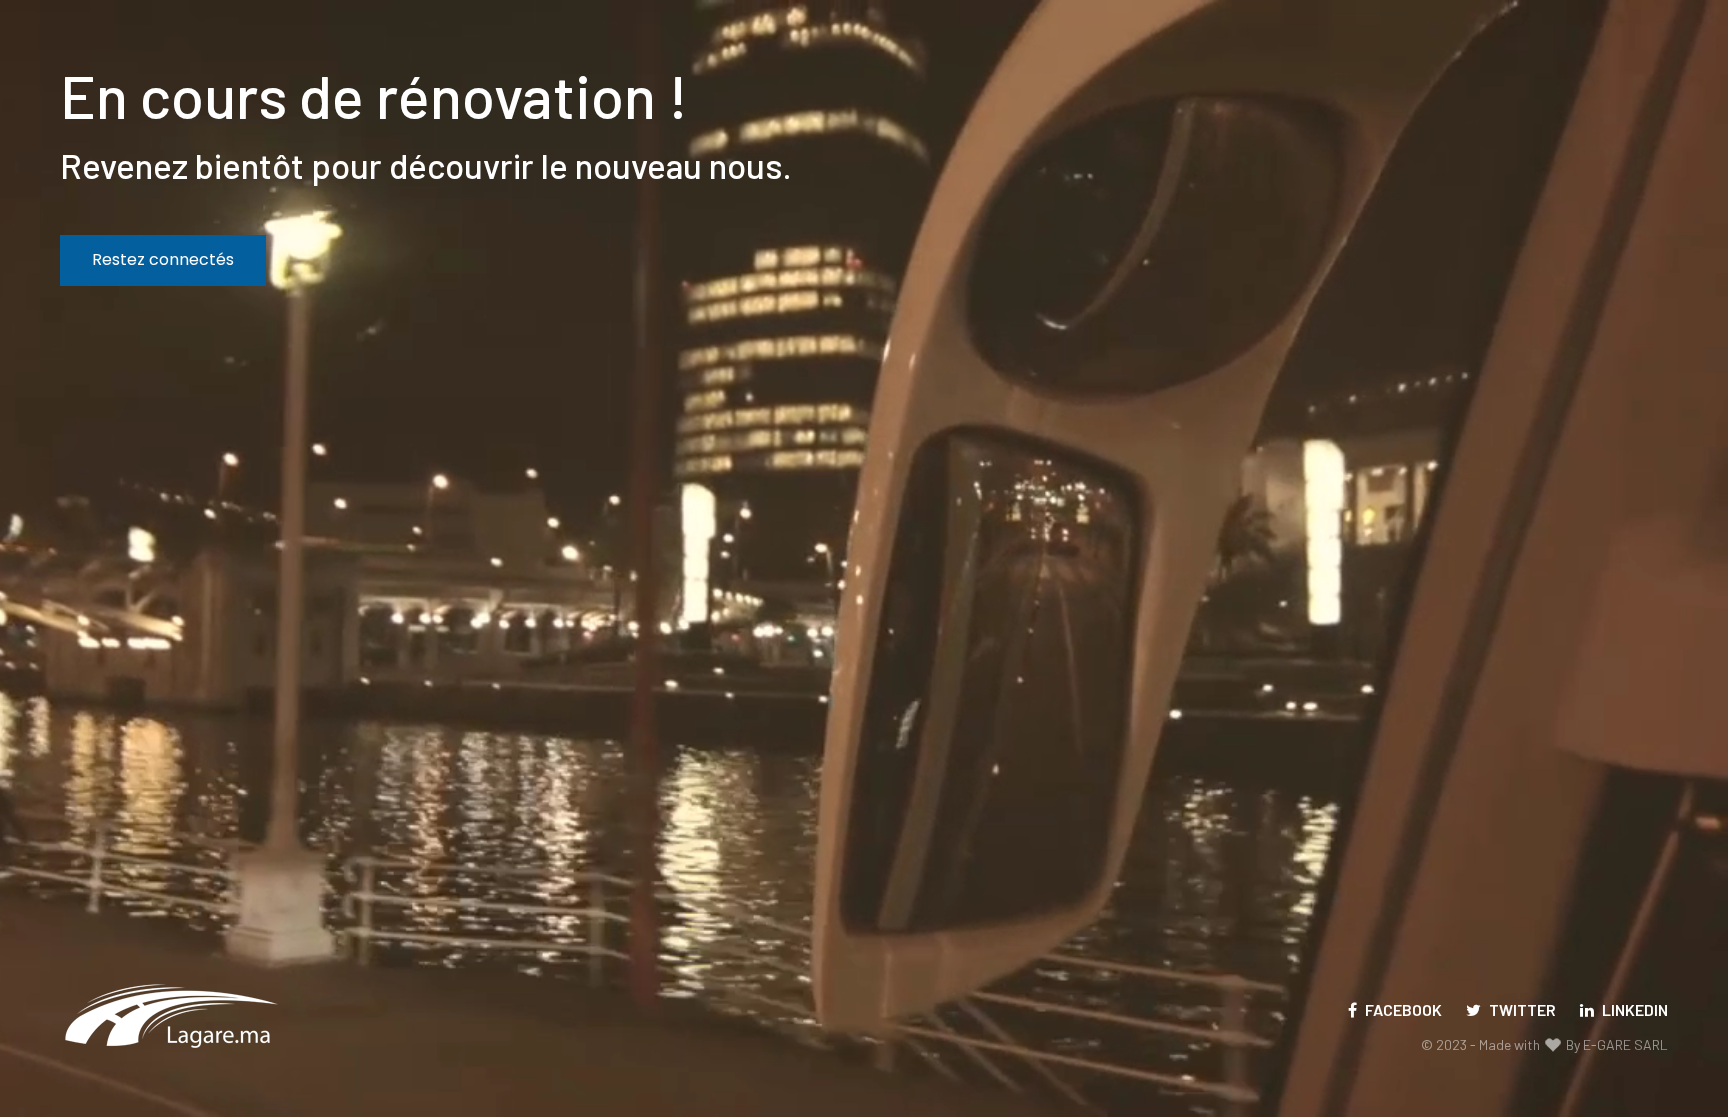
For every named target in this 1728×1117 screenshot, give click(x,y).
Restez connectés (163, 259)
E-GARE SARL (1625, 1044)
